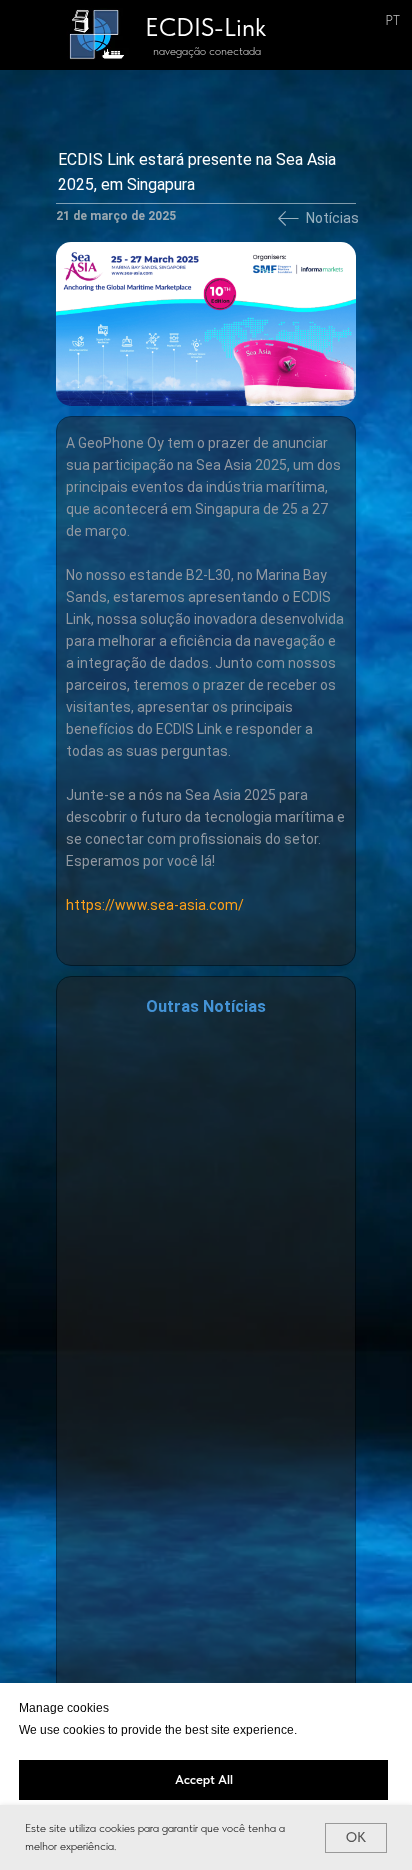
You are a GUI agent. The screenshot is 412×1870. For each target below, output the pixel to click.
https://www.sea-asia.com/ (155, 905)
